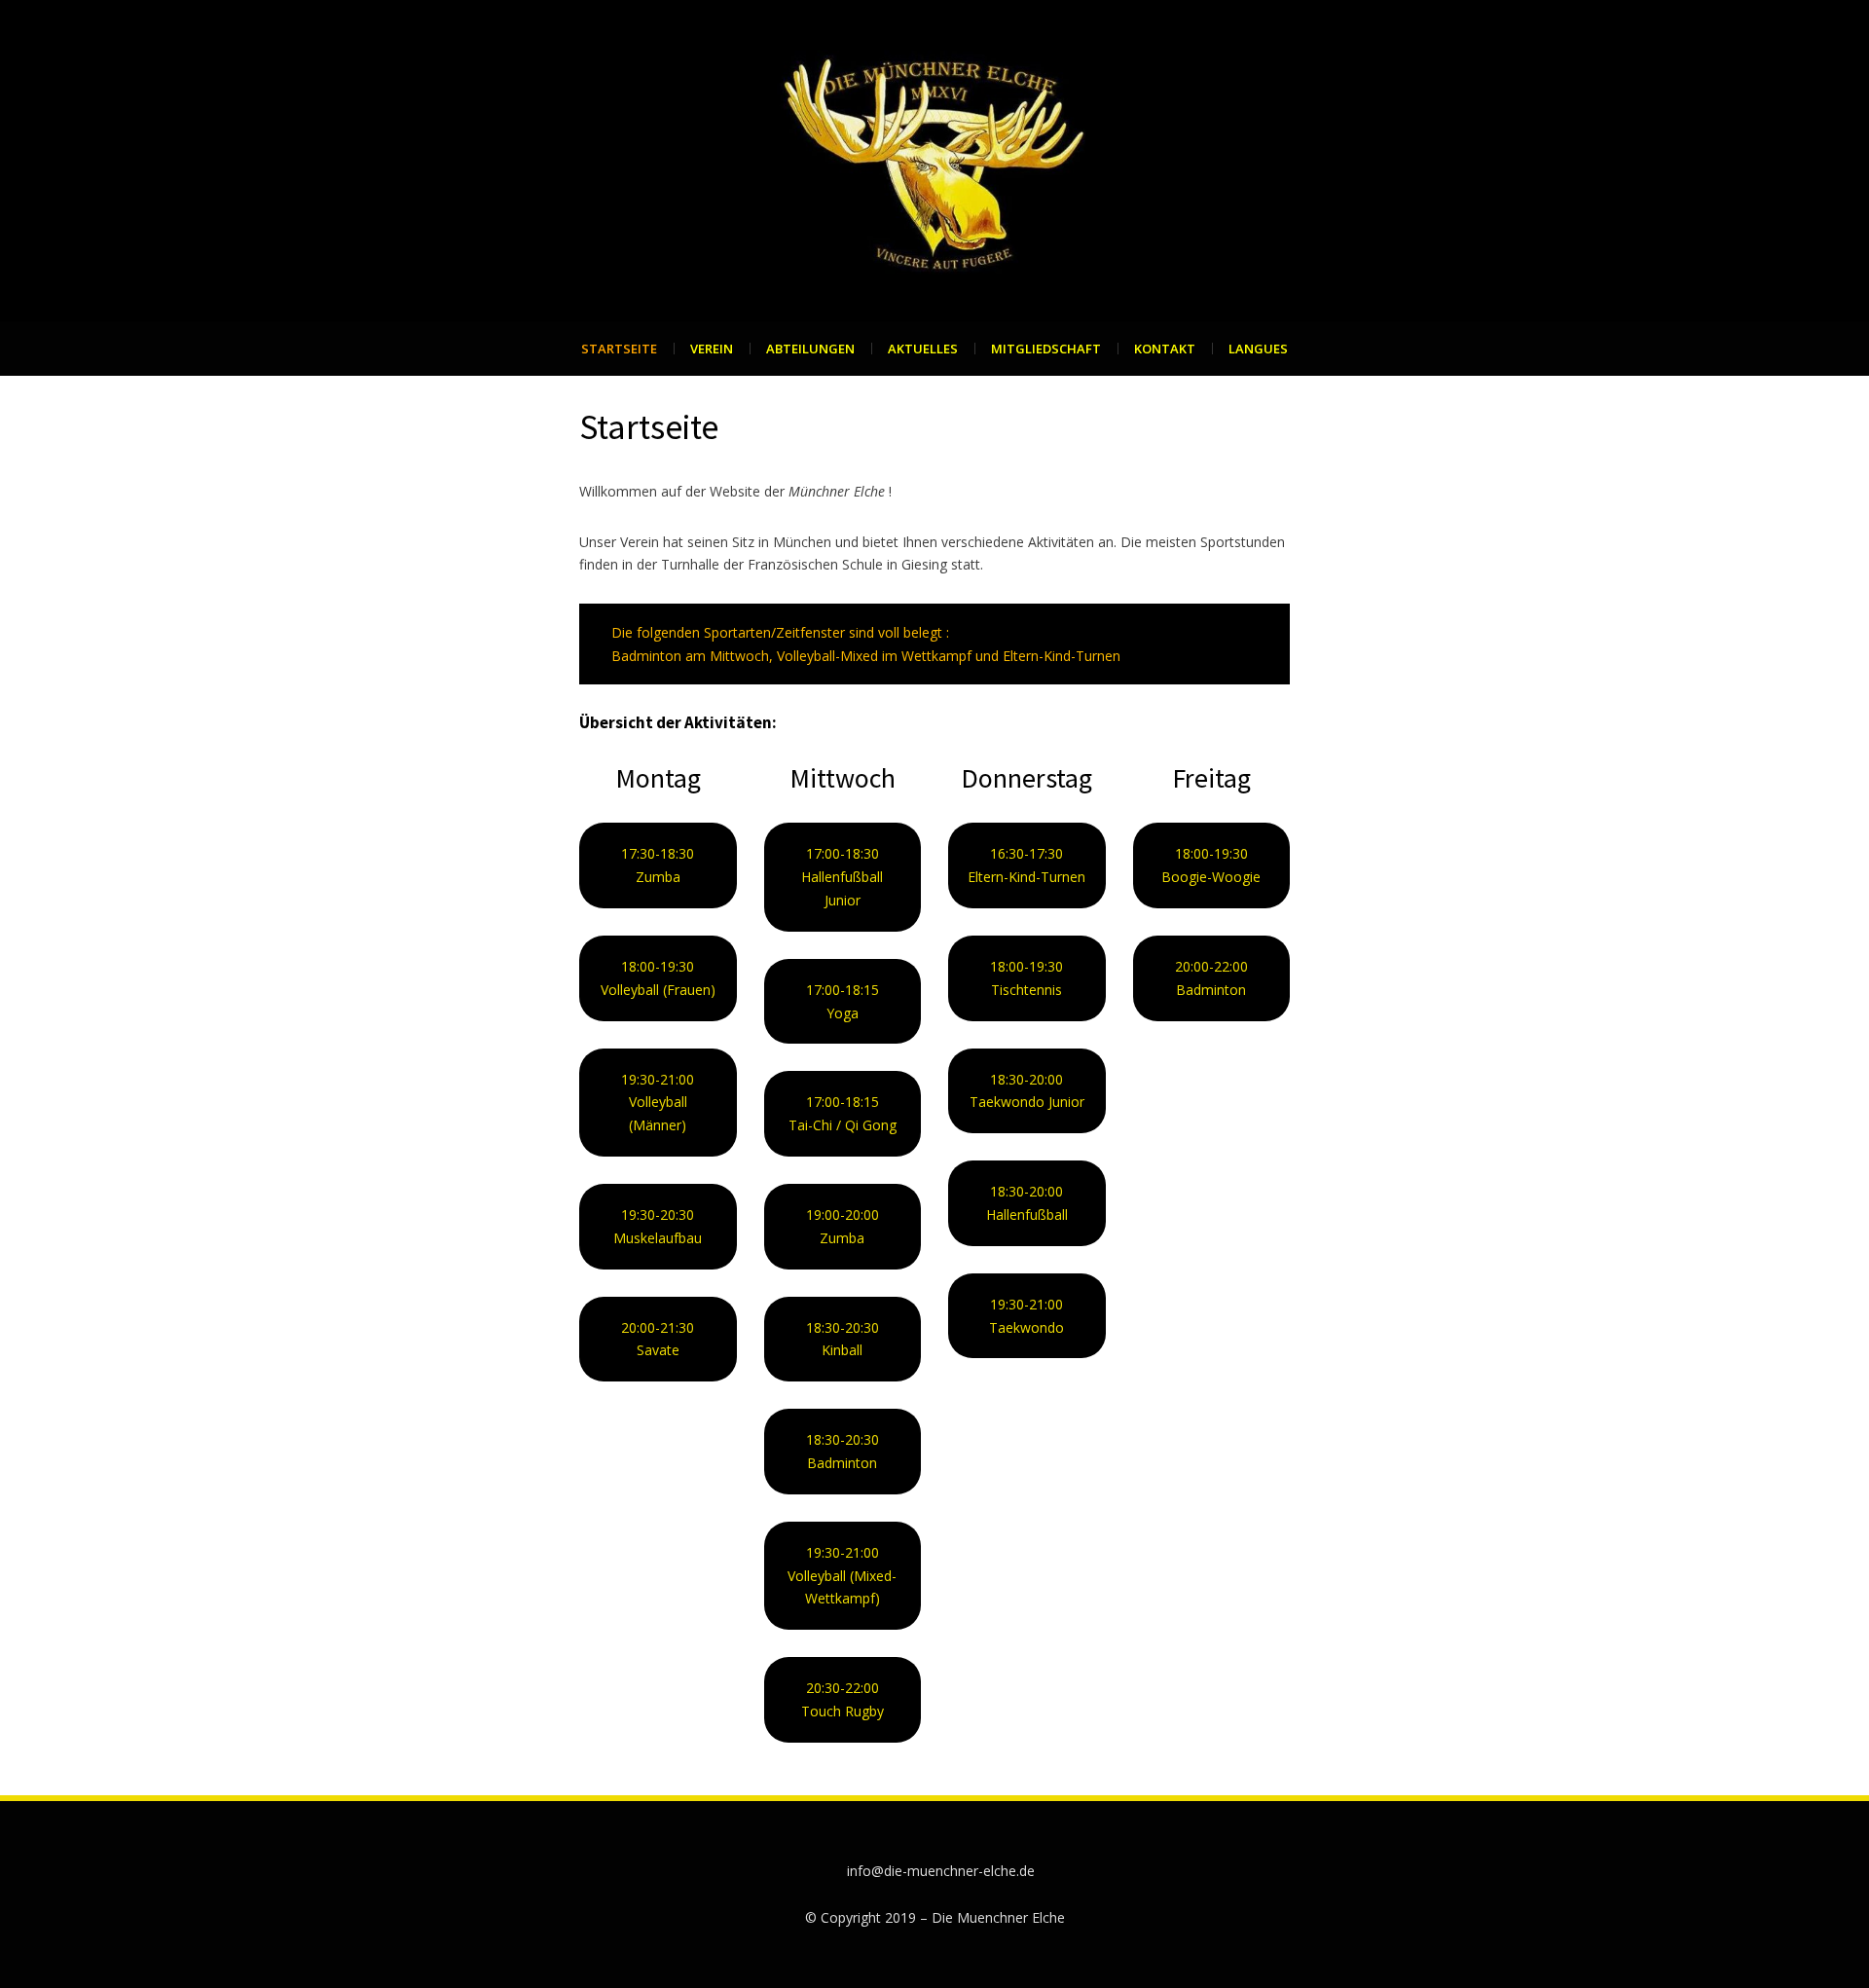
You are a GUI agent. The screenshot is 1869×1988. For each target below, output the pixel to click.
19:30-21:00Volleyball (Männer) (658, 1103)
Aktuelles (923, 349)
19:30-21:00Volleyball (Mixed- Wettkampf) (842, 1576)
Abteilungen (810, 349)
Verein (712, 349)
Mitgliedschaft (1046, 349)
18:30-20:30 (843, 1327)
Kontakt (1165, 349)
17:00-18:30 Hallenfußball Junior (842, 877)
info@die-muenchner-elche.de (941, 1871)
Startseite (619, 349)
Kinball (842, 1350)
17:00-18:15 (843, 1102)
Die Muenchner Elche (998, 1917)
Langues (1258, 349)
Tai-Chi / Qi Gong (843, 1125)
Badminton (842, 1463)
